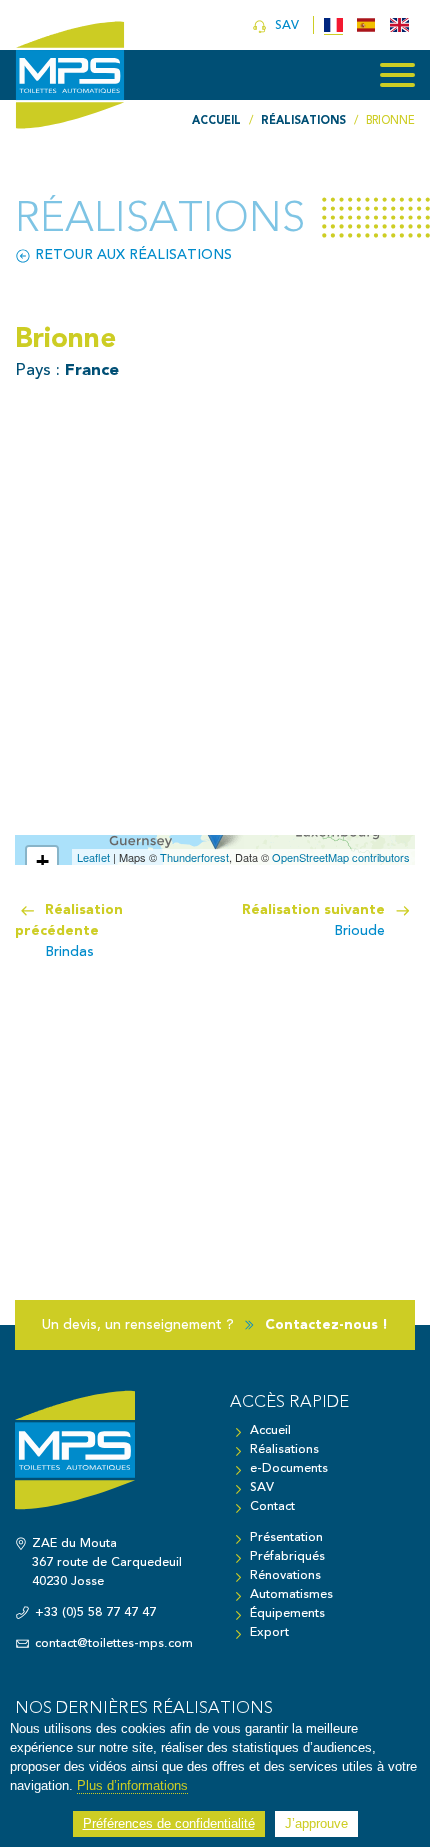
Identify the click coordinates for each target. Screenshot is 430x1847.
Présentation (286, 1537)
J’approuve (316, 1824)
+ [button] (42, 861)
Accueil (270, 1430)
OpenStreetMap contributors (341, 857)
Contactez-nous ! (326, 1325)
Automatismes (291, 1594)
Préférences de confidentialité (169, 1824)
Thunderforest (194, 857)
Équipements (287, 1613)
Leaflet (93, 857)
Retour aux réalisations (131, 255)
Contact (272, 1506)
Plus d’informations (132, 1786)
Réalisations (284, 1449)
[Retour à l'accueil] (107, 1460)
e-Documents (289, 1468)
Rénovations (285, 1575)
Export (269, 1632)
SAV (285, 25)
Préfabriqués (287, 1556)
